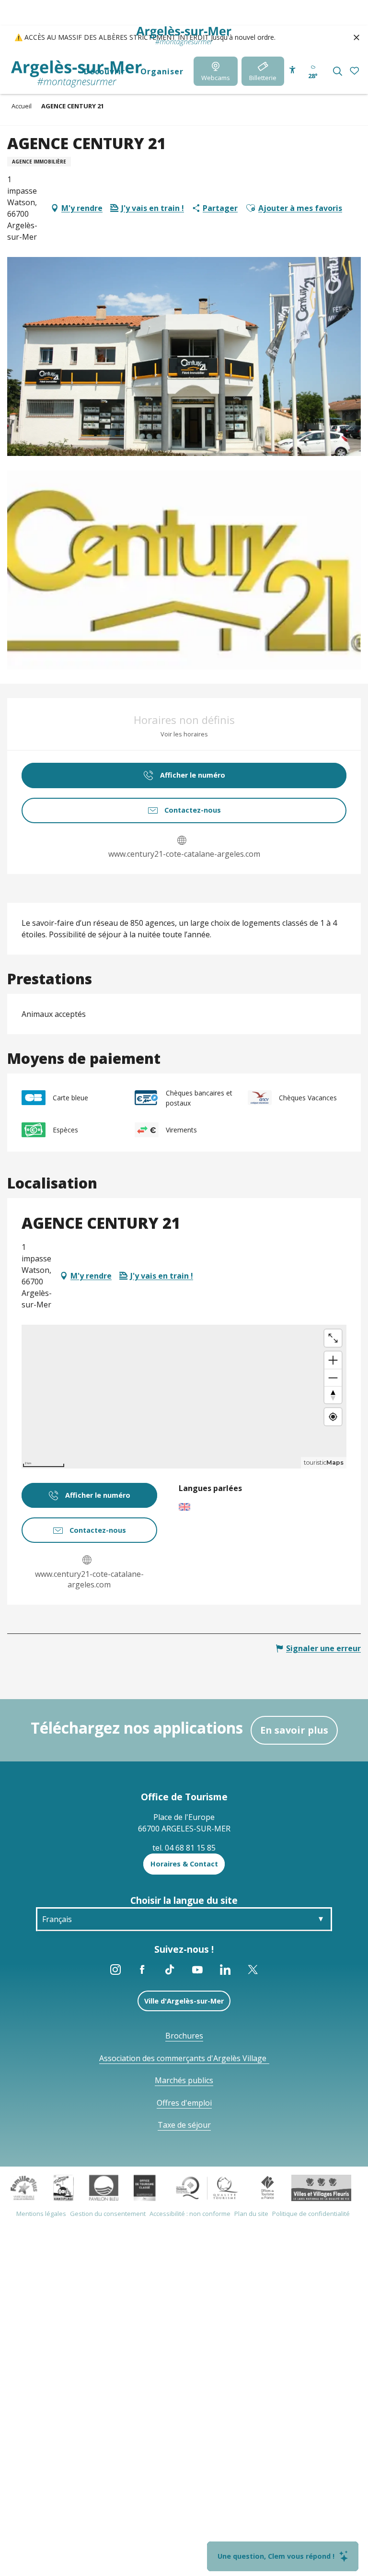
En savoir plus (294, 1730)
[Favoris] (355, 71)
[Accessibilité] (293, 70)
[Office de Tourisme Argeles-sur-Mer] (76, 74)
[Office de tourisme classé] (144, 2187)
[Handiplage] (63, 2187)
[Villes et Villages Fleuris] (321, 2187)
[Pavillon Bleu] (104, 2187)
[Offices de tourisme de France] (268, 2187)
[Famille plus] (24, 2187)
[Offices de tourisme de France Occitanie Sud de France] (207, 2187)
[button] (338, 71)
